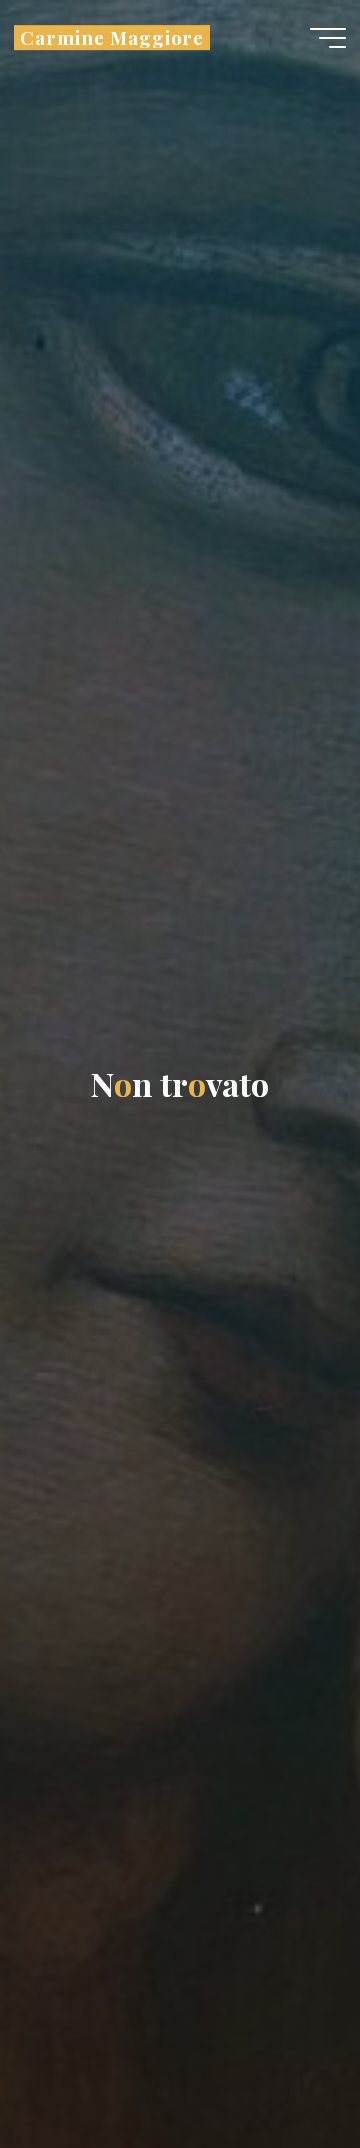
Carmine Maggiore (112, 37)
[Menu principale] (328, 38)
